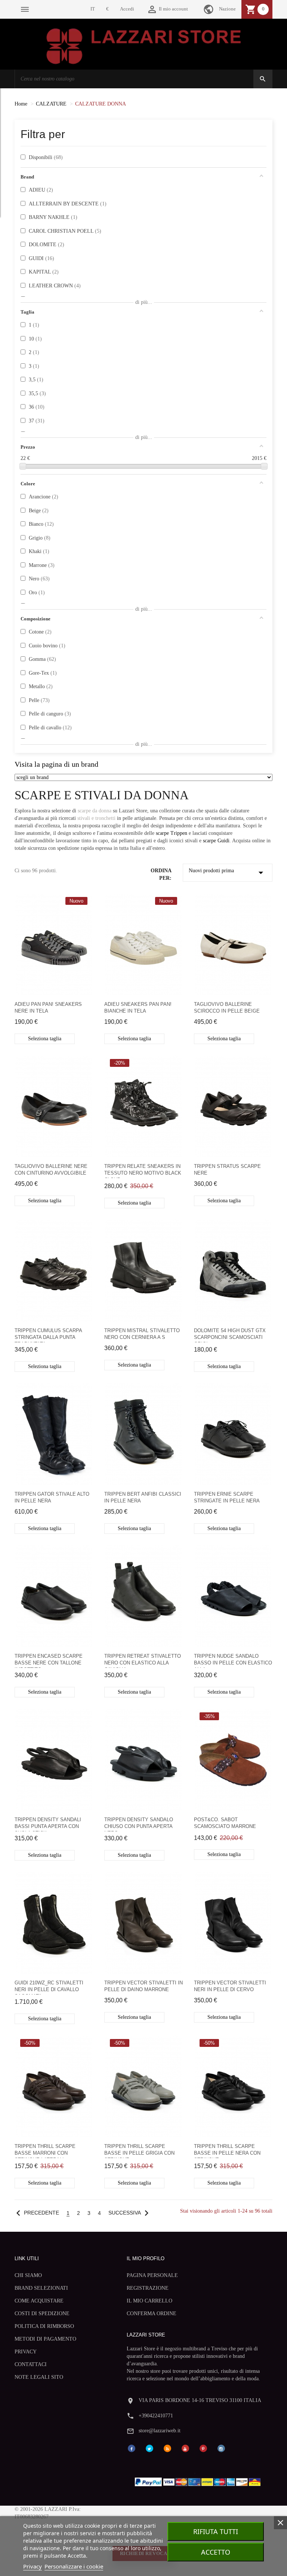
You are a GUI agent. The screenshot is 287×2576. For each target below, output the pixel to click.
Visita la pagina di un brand (56, 764)
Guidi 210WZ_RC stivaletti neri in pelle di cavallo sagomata (49, 1987)
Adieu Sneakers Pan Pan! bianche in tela (138, 1008)
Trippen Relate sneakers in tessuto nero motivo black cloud (143, 1171)
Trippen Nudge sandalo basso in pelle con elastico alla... (233, 1661)
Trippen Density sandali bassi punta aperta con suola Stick (48, 1824)
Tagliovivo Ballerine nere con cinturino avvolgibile (51, 1170)
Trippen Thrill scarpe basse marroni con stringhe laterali (45, 2151)
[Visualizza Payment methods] (199, 2480)
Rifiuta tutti (216, 2531)
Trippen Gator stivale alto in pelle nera (52, 1497)
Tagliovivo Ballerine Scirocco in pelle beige (227, 1008)
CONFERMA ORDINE (152, 2313)
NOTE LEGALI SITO (39, 2377)
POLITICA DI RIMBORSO (44, 2326)
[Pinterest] (203, 2448)
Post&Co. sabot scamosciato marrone (225, 1823)
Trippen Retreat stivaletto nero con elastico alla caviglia (143, 1661)
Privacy (33, 2566)
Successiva (130, 2213)
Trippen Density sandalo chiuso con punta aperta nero (139, 1824)
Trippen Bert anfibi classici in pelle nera (143, 1497)
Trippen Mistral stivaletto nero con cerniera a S (142, 1334)
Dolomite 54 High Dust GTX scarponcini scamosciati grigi (230, 1335)
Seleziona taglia (45, 1039)
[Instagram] (221, 2448)
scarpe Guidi (216, 841)
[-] (23, 466)
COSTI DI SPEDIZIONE (42, 2313)
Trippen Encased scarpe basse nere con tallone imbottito (49, 1661)
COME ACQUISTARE (39, 2301)
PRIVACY (26, 2352)
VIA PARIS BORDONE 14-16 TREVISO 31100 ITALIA (200, 2400)
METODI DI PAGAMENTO (45, 2339)
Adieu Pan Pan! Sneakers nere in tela (48, 1008)
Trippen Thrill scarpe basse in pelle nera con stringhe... (227, 2151)
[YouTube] (185, 2448)
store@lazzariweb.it (160, 2431)
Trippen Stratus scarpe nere (227, 1170)
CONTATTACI (31, 2364)
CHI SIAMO (28, 2275)
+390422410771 (156, 2416)
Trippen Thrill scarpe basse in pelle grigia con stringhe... (139, 2151)
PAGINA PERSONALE (152, 2275)
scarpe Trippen (172, 833)
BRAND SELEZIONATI (41, 2288)
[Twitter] (149, 2448)
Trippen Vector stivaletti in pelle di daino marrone (143, 1986)
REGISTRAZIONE (148, 2288)
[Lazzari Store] (144, 45)
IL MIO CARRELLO (149, 2301)
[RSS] (167, 2448)
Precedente (36, 2213)
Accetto (216, 2552)
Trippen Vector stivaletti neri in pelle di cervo (230, 1986)
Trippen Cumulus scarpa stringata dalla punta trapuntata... (48, 1335)
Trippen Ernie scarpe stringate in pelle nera (227, 1497)
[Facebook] (132, 2448)
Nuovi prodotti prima (228, 873)
